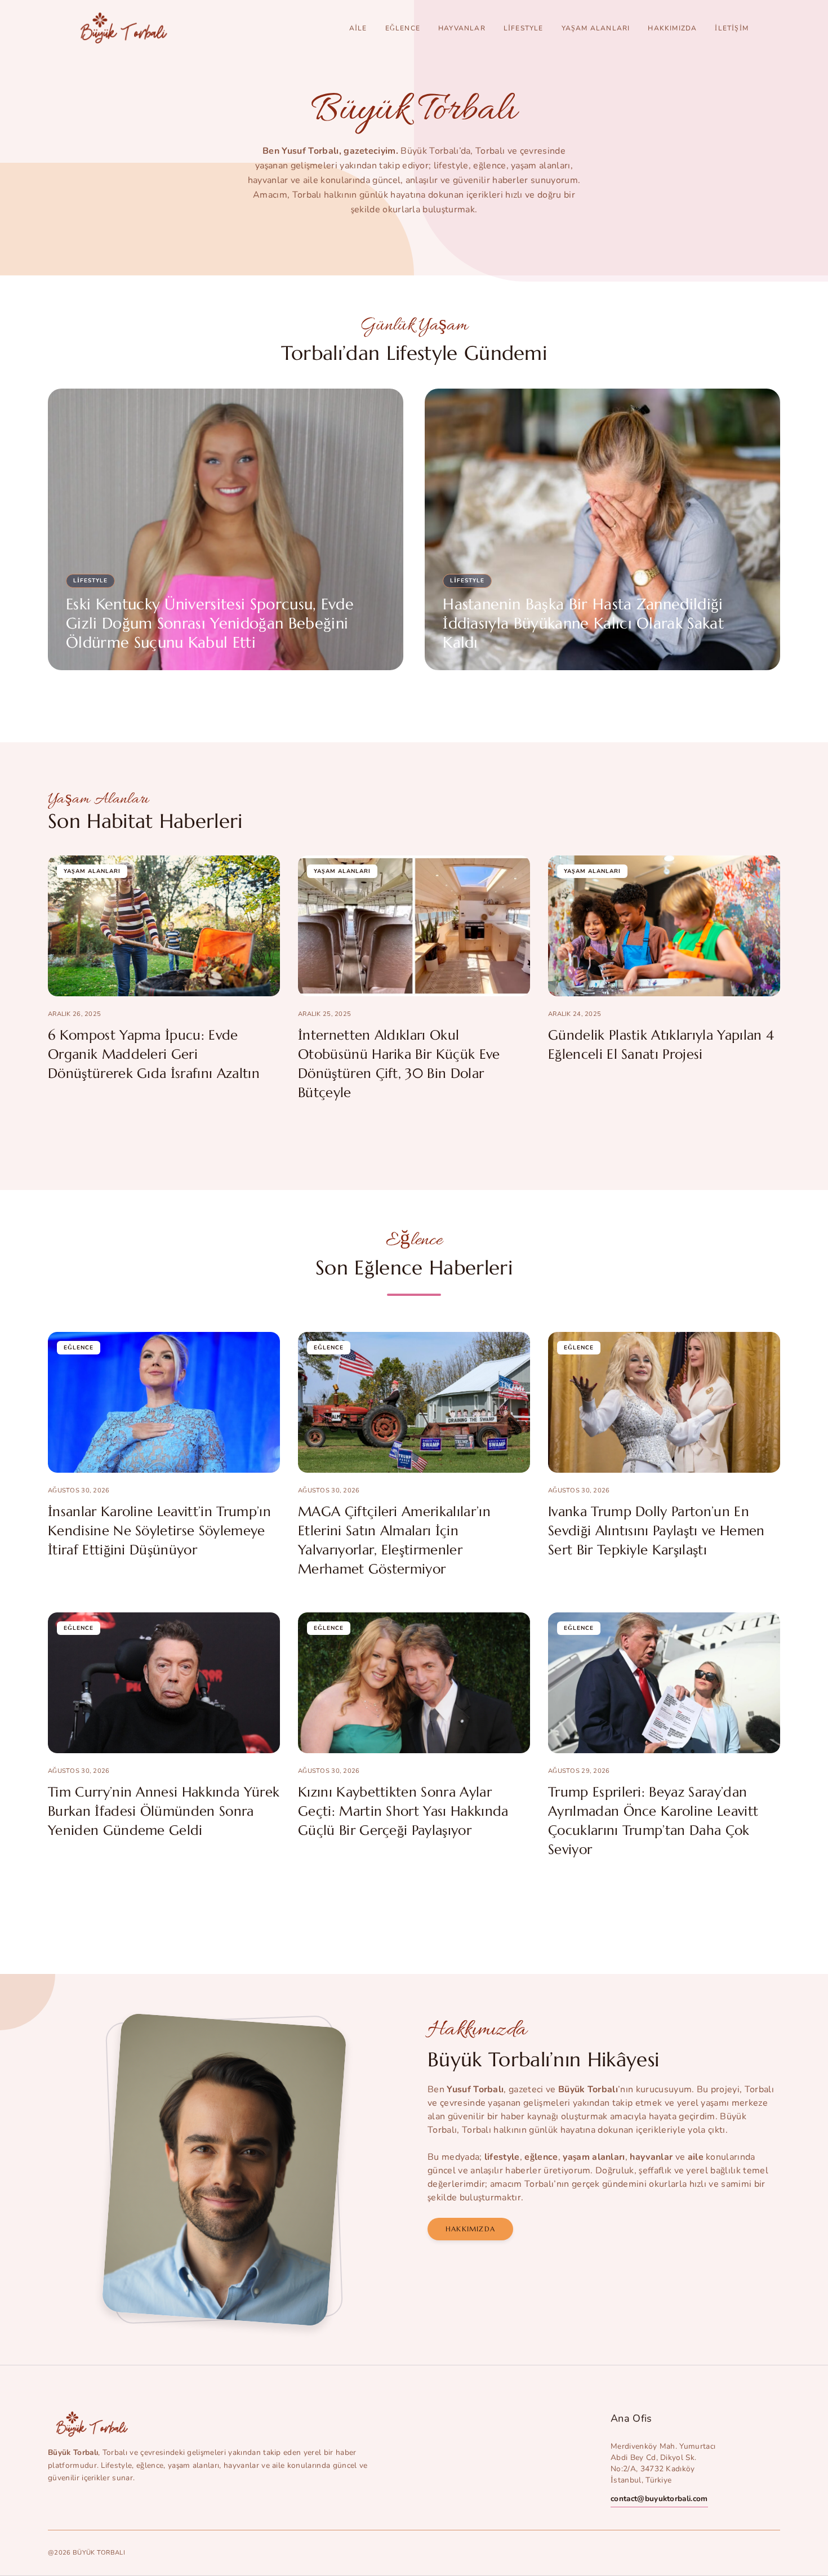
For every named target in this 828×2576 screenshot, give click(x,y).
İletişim (732, 28)
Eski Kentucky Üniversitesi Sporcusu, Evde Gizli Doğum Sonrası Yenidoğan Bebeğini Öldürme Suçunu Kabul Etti (210, 623)
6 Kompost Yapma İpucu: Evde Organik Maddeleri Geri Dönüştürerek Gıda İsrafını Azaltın (154, 1054)
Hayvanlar (462, 28)
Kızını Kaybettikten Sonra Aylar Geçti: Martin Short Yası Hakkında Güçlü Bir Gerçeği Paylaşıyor (403, 1811)
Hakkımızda (672, 28)
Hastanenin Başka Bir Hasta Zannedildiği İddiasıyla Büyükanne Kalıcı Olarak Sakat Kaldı (583, 623)
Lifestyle (524, 28)
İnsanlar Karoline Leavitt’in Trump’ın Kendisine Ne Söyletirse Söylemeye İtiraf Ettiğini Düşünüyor (159, 1531)
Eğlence (403, 28)
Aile (358, 28)
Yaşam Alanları (596, 28)
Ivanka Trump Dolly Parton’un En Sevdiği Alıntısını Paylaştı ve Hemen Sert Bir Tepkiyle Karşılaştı (656, 1531)
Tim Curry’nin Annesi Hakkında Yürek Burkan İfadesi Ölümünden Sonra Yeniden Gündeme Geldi (164, 1811)
